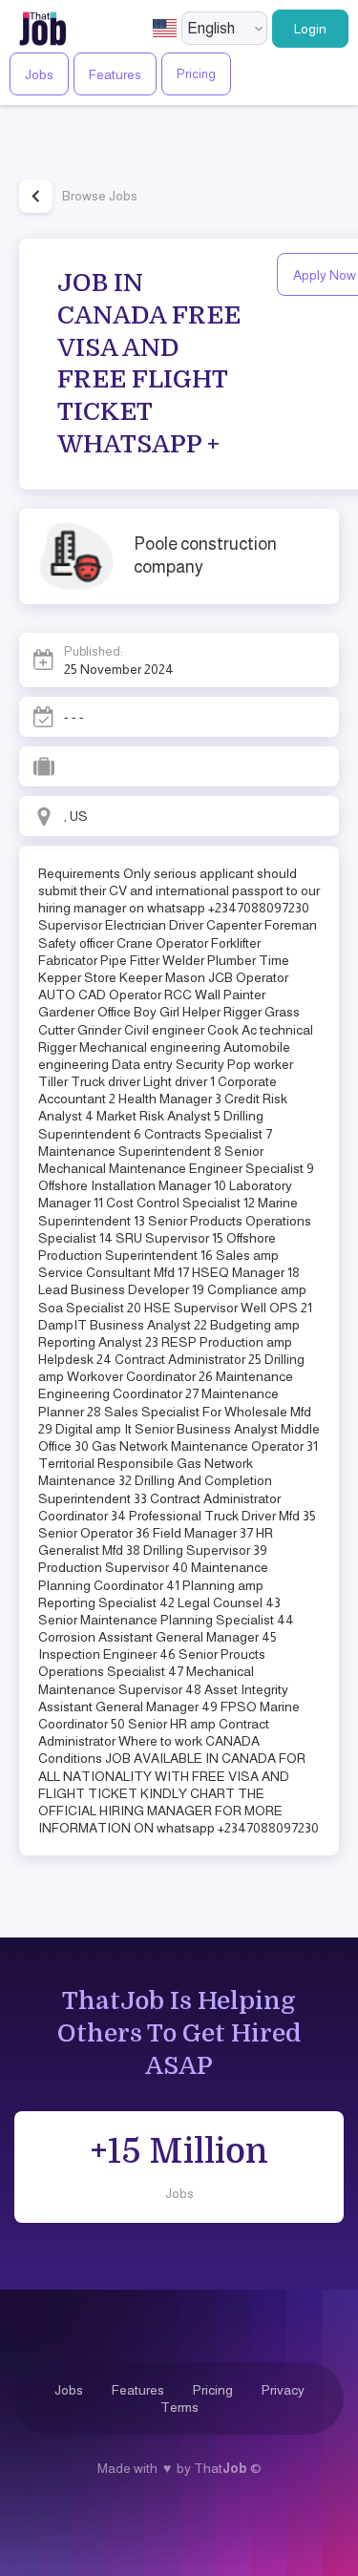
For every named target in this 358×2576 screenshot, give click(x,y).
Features (115, 74)
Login (310, 29)
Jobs (39, 74)
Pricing (196, 74)
